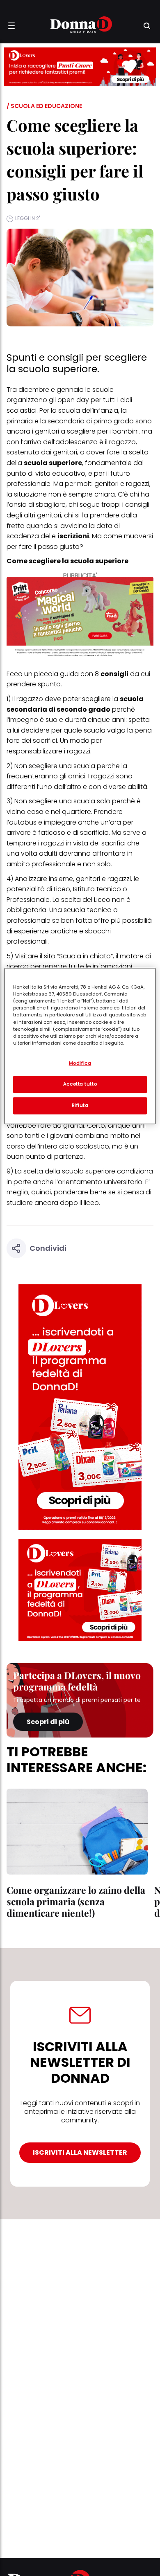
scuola (84, 766)
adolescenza (77, 442)
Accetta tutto (80, 1084)
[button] (11, 26)
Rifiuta (80, 1106)
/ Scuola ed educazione (44, 106)
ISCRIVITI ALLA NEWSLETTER (80, 2152)
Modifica (80, 1063)
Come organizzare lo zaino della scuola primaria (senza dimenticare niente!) (76, 1901)
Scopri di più (48, 1722)
